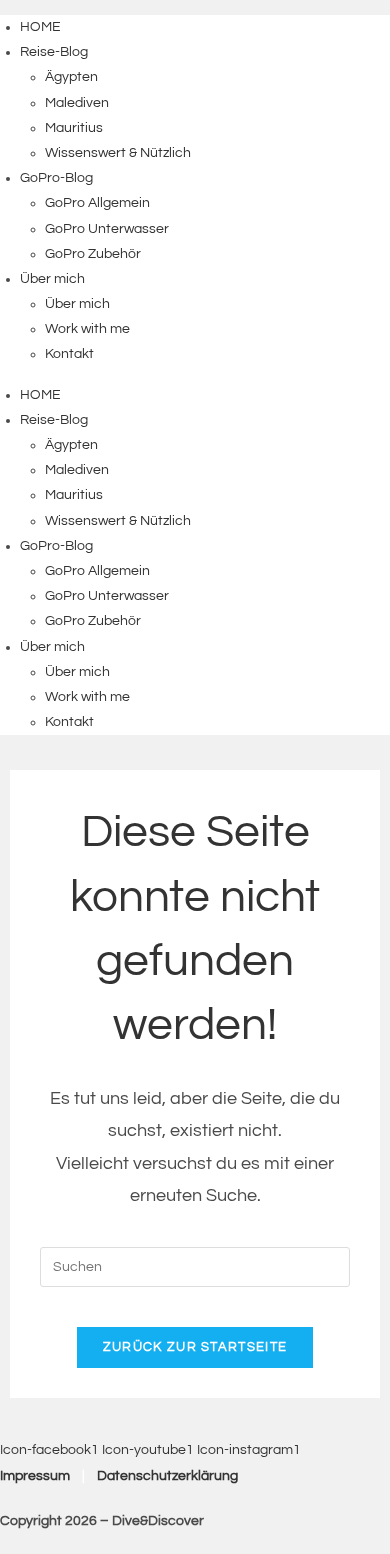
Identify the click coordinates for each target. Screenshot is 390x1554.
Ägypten (71, 77)
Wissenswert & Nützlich (118, 153)
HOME (40, 27)
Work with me (87, 329)
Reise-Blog (54, 52)
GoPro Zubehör (93, 254)
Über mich (52, 279)
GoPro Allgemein (97, 203)
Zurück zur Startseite (195, 1347)
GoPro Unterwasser (107, 229)
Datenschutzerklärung (167, 1476)
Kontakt (69, 354)
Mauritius (74, 128)
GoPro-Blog (56, 178)
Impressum (35, 1476)
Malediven (77, 103)
